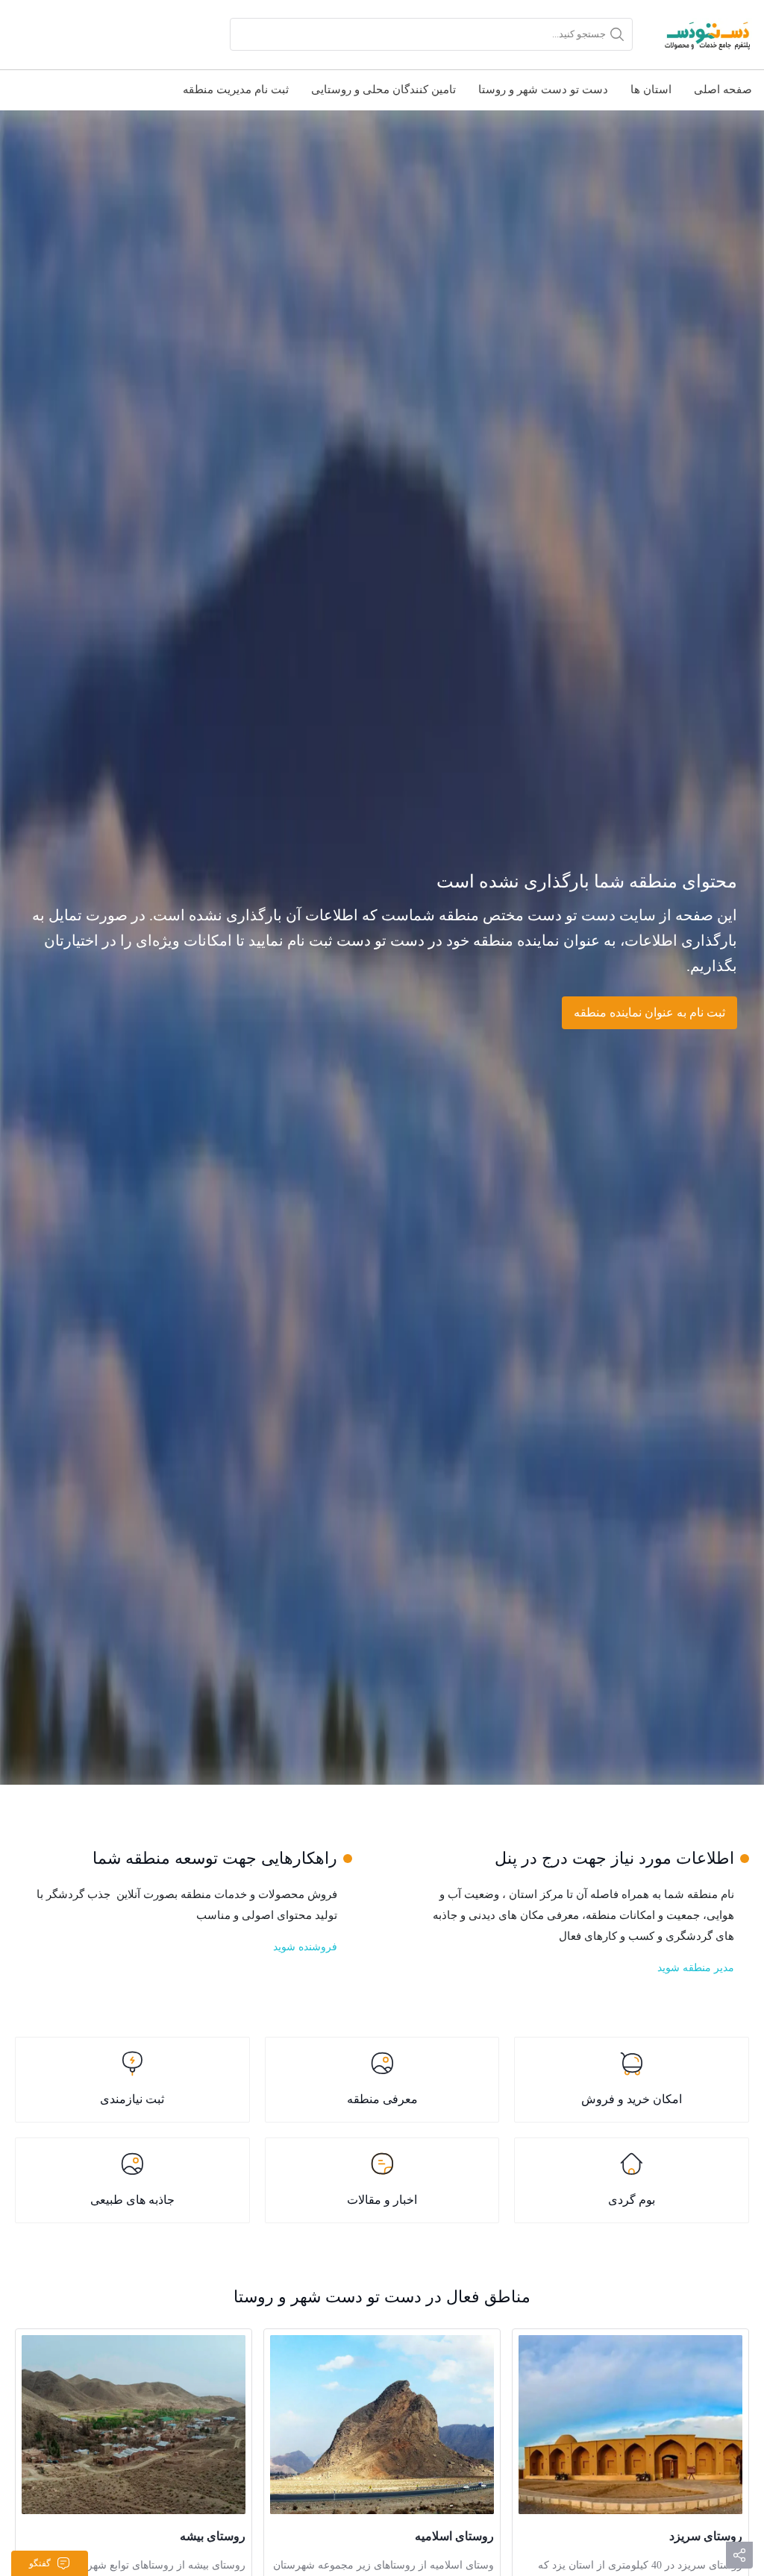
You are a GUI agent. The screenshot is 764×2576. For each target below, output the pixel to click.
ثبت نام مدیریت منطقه (236, 89)
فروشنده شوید (305, 1947)
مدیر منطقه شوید (696, 1968)
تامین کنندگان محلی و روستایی (383, 89)
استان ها (651, 89)
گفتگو (40, 2563)
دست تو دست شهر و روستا (543, 89)
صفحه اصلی (723, 89)
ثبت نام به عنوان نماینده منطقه (649, 1012)
